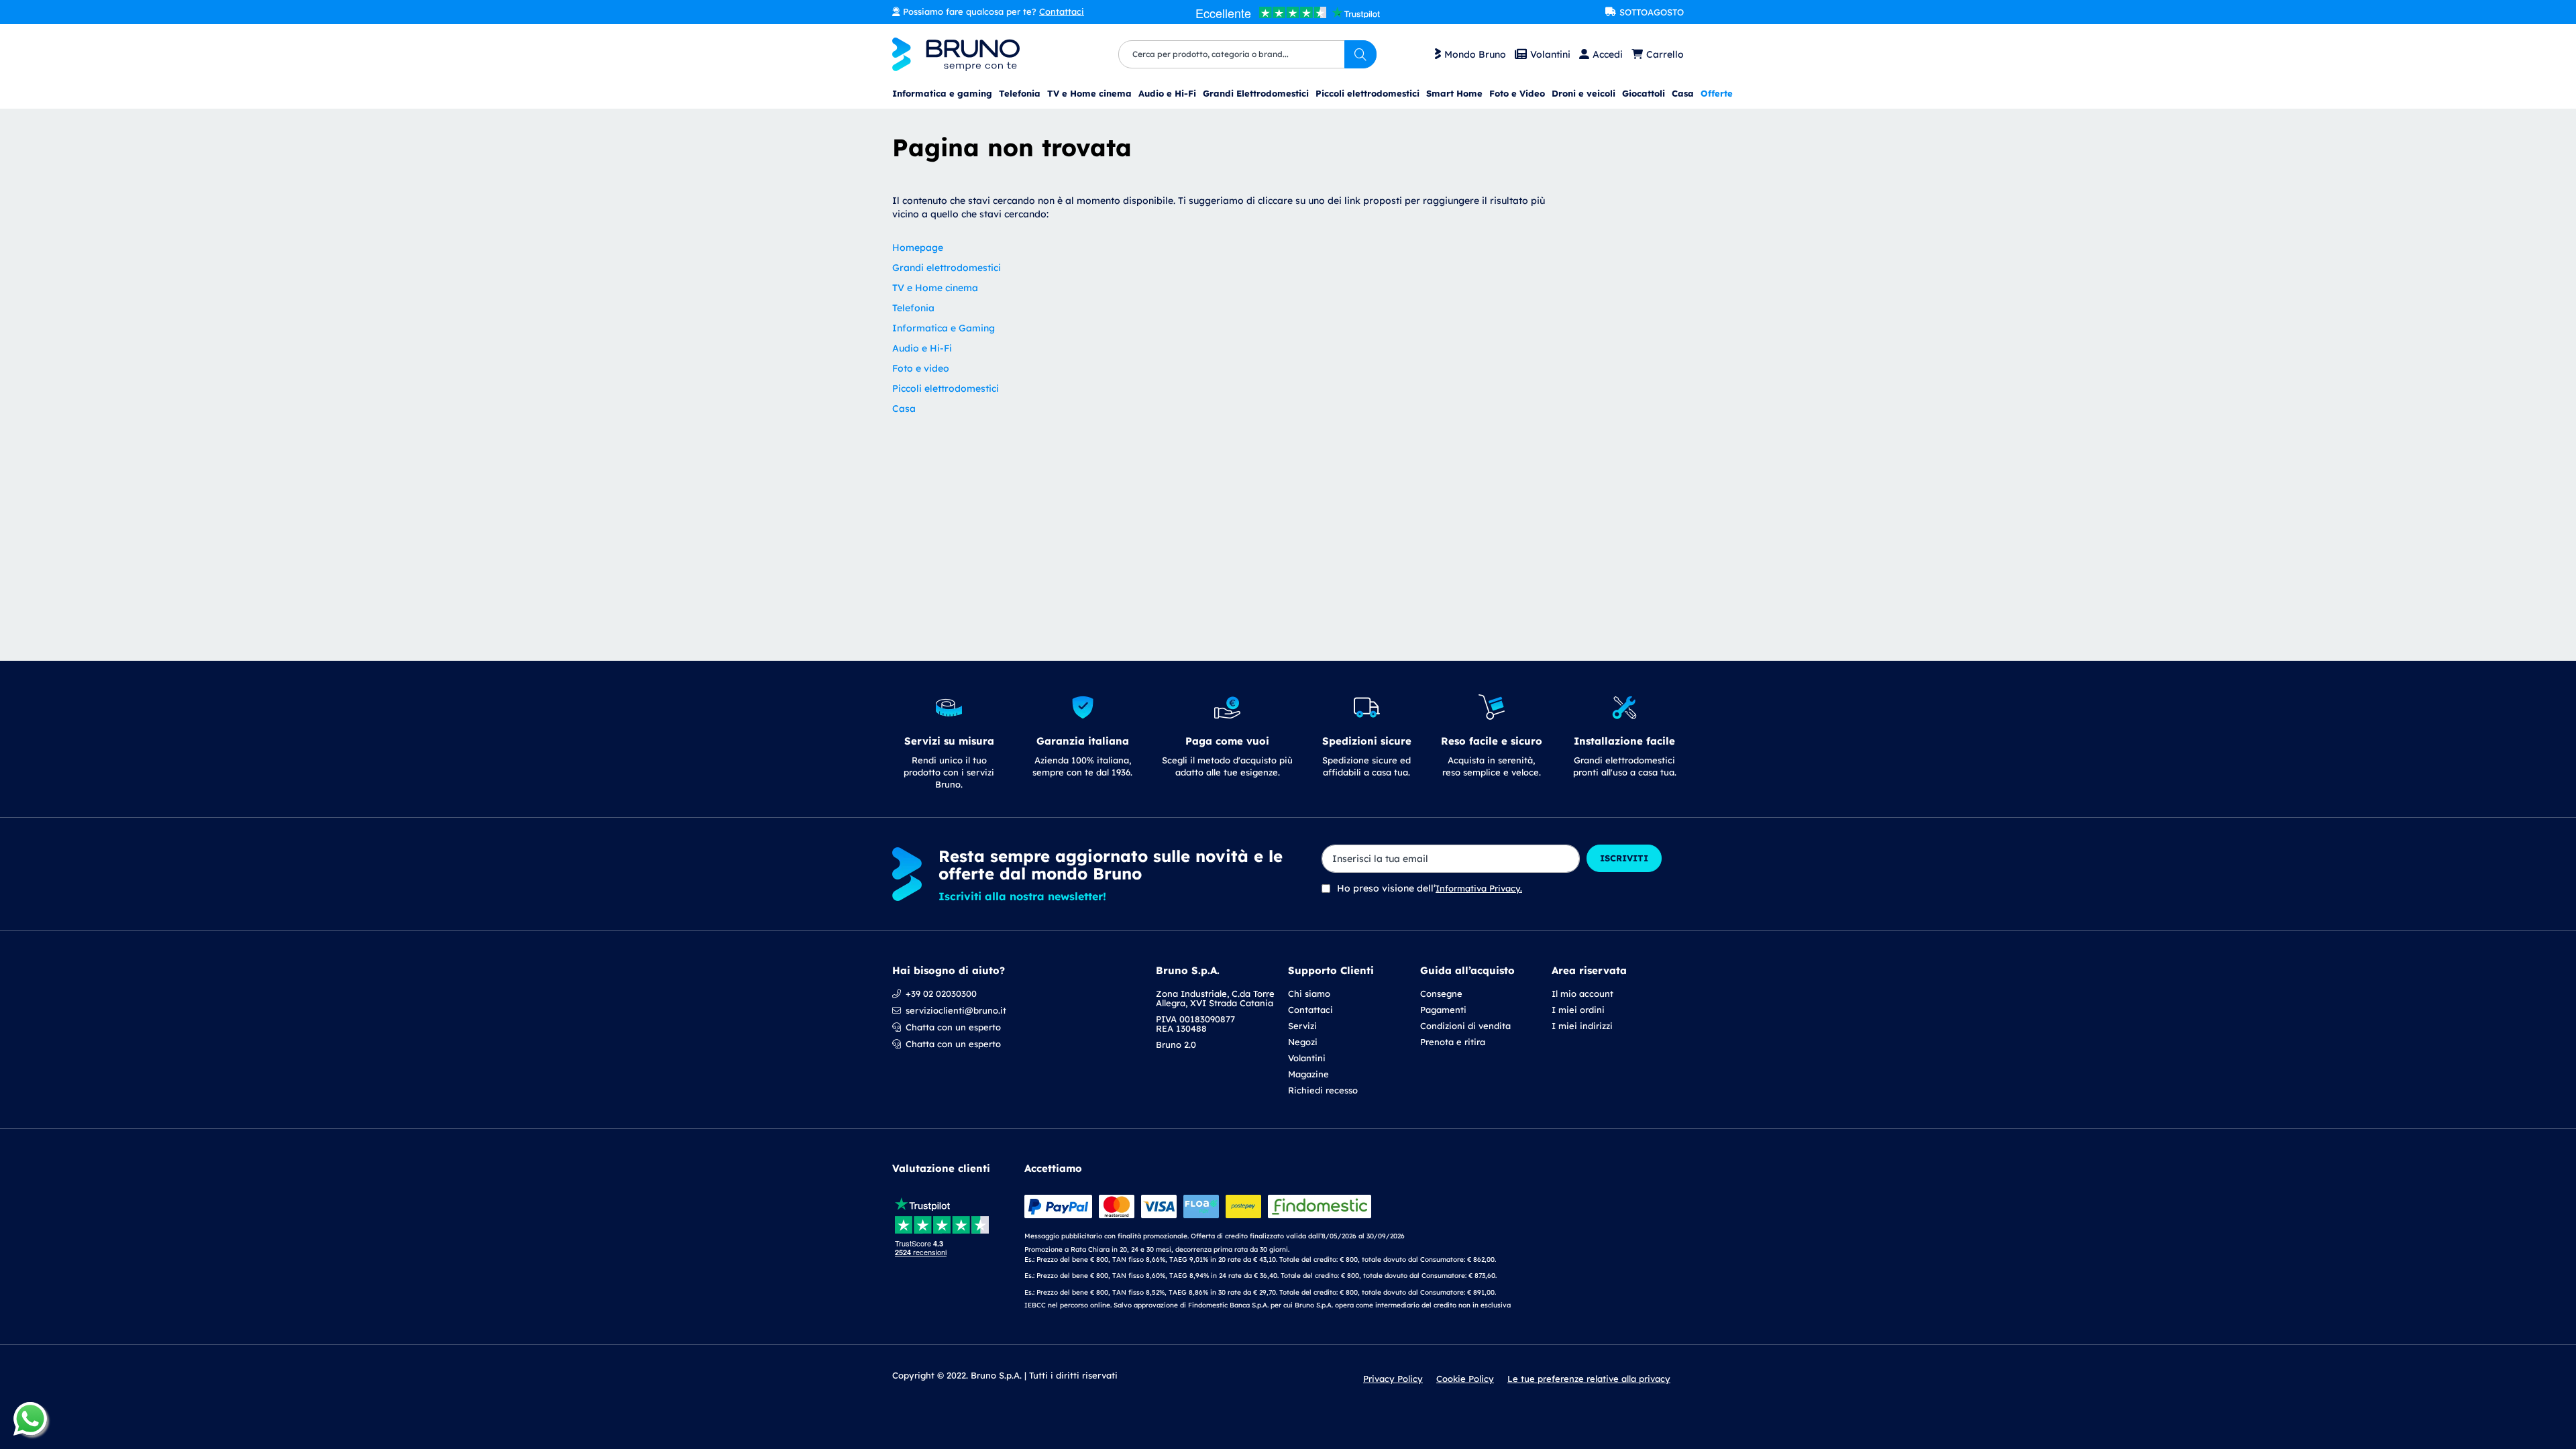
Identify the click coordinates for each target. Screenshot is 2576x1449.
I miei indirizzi (1582, 1026)
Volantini (1550, 54)
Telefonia (913, 308)
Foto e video (921, 368)
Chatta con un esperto (953, 1027)
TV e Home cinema (935, 288)
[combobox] (1247, 54)
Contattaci (1062, 11)
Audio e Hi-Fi (922, 348)
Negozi (1303, 1042)
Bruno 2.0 (1176, 1044)
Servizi (1302, 1026)
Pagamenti (1443, 1010)
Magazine (1308, 1074)
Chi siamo (1309, 994)
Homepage (918, 248)
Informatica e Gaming (944, 328)
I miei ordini (1578, 1010)
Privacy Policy (1393, 1379)
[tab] (1354, 1030)
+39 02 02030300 (941, 994)
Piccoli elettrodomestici (946, 388)
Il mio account (1582, 994)
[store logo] (956, 54)
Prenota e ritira (1453, 1042)
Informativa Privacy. (1479, 888)
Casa (904, 409)
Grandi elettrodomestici (947, 268)
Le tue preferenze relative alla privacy (1589, 1379)
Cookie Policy (1465, 1379)
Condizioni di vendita (1465, 1026)
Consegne (1441, 994)
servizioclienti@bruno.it (956, 1010)
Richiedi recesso (1323, 1090)
